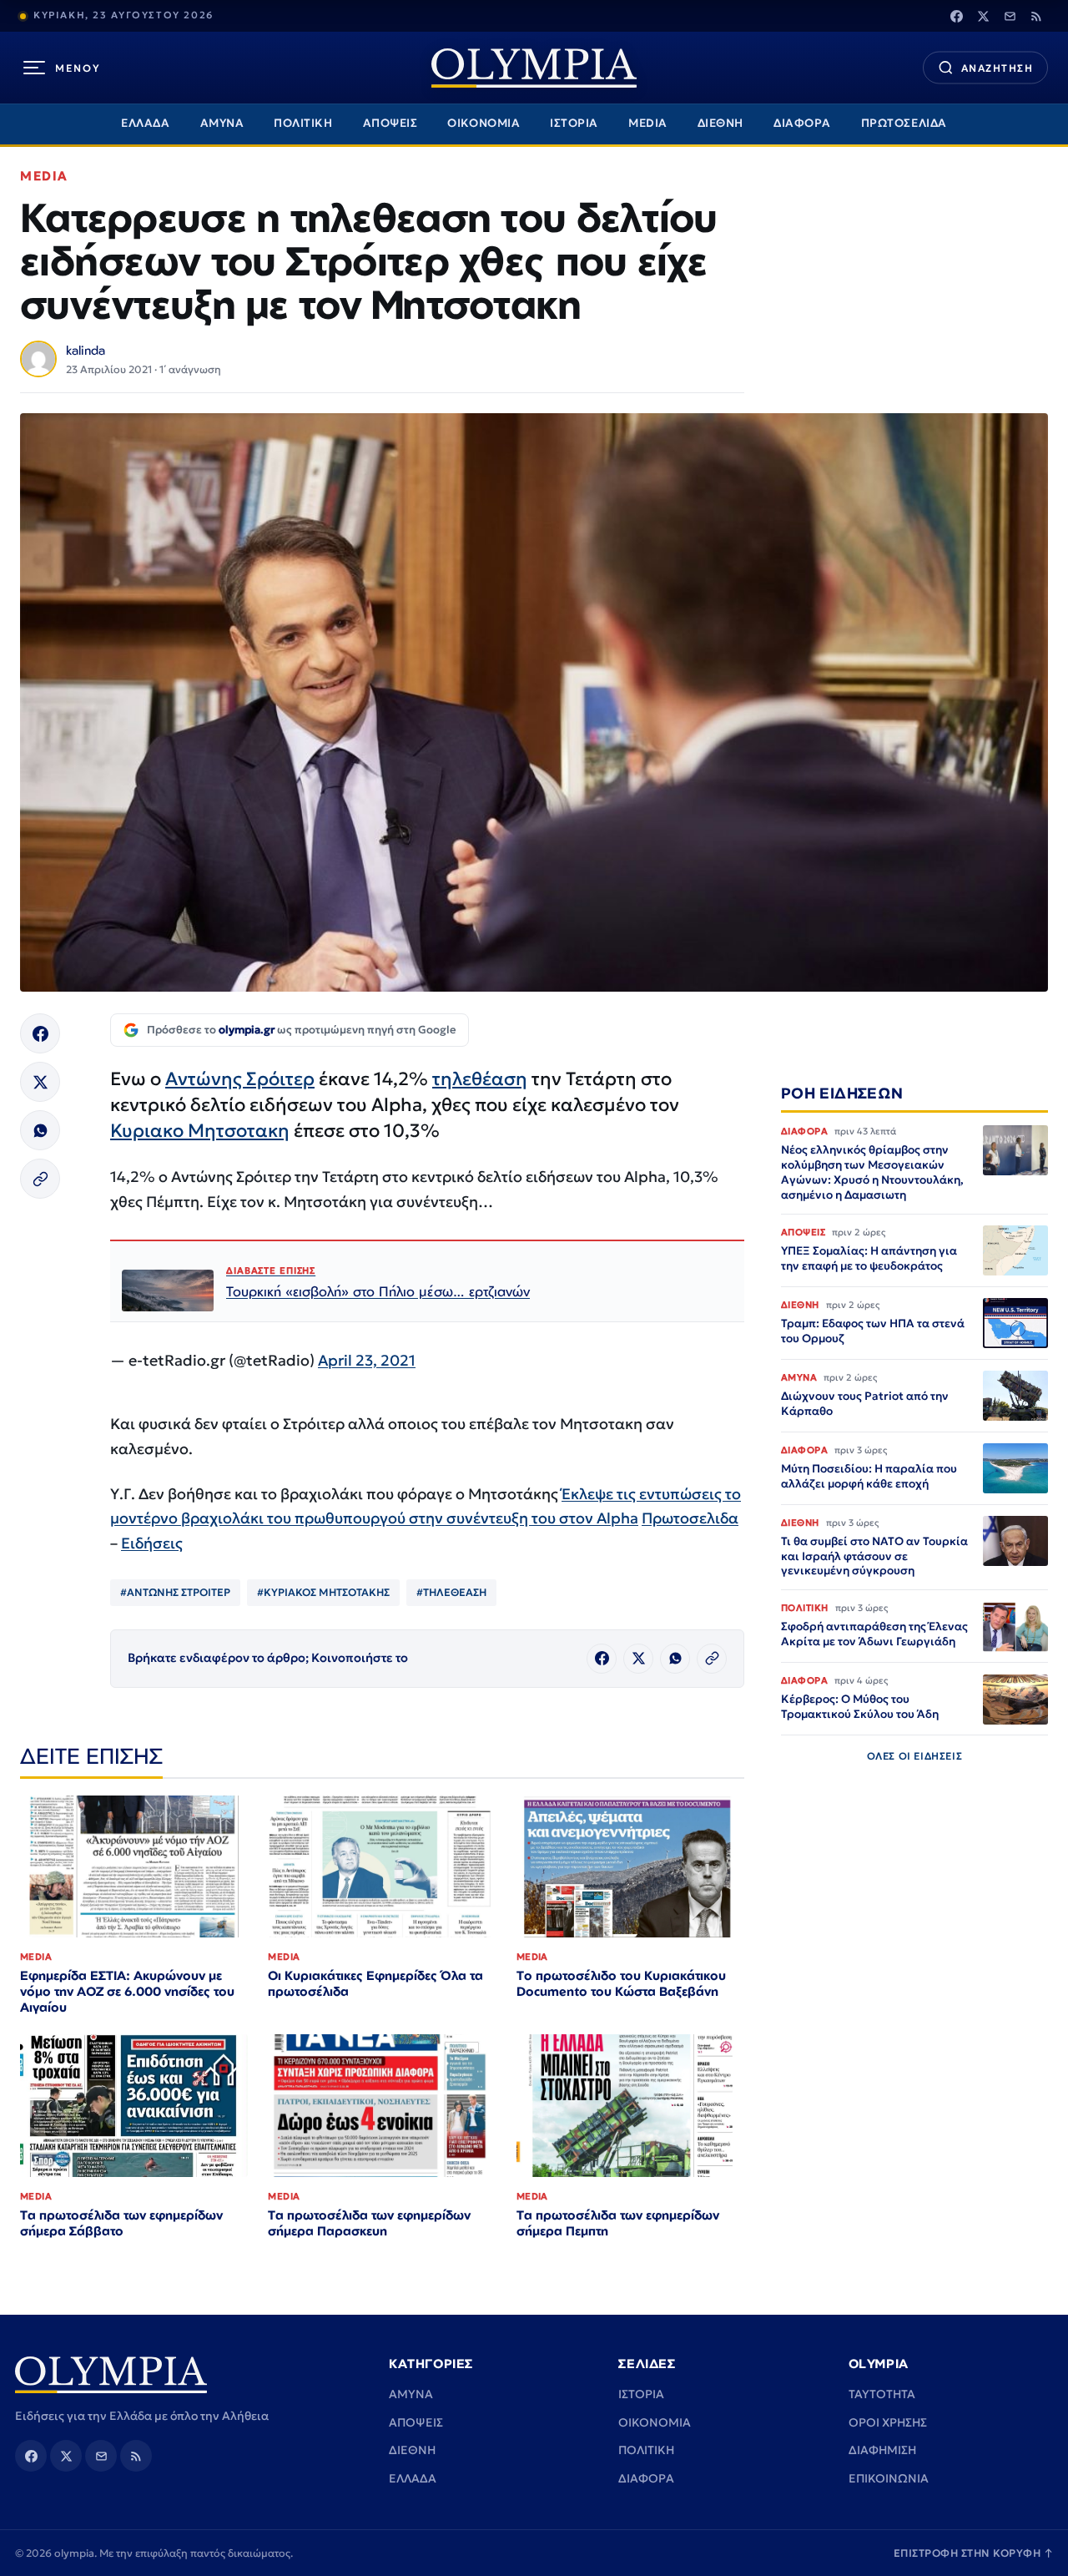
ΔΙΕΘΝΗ (720, 123)
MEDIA (648, 123)
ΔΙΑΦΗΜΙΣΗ (882, 2450)
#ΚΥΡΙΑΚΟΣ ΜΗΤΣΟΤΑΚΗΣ (323, 1592)
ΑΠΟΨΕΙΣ (390, 123)
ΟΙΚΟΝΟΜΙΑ (484, 123)
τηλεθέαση (480, 1079)
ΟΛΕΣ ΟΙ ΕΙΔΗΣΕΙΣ (915, 1757)
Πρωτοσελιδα (690, 1518)
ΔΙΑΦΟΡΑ (802, 123)
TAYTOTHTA (882, 2394)
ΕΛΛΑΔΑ (145, 123)
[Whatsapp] (40, 1130)
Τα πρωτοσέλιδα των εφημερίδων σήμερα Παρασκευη (369, 2223)
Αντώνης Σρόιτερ (240, 1079)
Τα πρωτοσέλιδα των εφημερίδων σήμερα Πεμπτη (618, 2223)
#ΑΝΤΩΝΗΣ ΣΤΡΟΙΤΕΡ (175, 1592)
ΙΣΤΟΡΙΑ (574, 123)
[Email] (1010, 16)
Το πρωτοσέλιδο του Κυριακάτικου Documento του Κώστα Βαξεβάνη (621, 1983)
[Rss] (1036, 16)
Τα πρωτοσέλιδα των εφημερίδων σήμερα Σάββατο (121, 2223)
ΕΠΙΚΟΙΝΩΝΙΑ (889, 2478)
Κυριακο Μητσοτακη (200, 1131)
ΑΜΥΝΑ (222, 123)
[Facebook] (956, 16)
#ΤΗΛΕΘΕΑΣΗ (451, 1592)
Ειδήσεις (152, 1543)
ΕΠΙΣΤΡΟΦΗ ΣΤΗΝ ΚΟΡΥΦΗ (974, 2553)
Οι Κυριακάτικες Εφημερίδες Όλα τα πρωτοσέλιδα (375, 1983)
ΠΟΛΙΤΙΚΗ (303, 123)
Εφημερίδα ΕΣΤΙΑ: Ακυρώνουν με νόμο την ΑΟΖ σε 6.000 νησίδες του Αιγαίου (127, 1991)
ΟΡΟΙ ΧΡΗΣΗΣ (888, 2422)
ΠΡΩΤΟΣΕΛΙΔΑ (904, 123)
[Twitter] (983, 16)
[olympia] (534, 68)
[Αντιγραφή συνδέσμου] (40, 1179)
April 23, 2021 (367, 1360)
